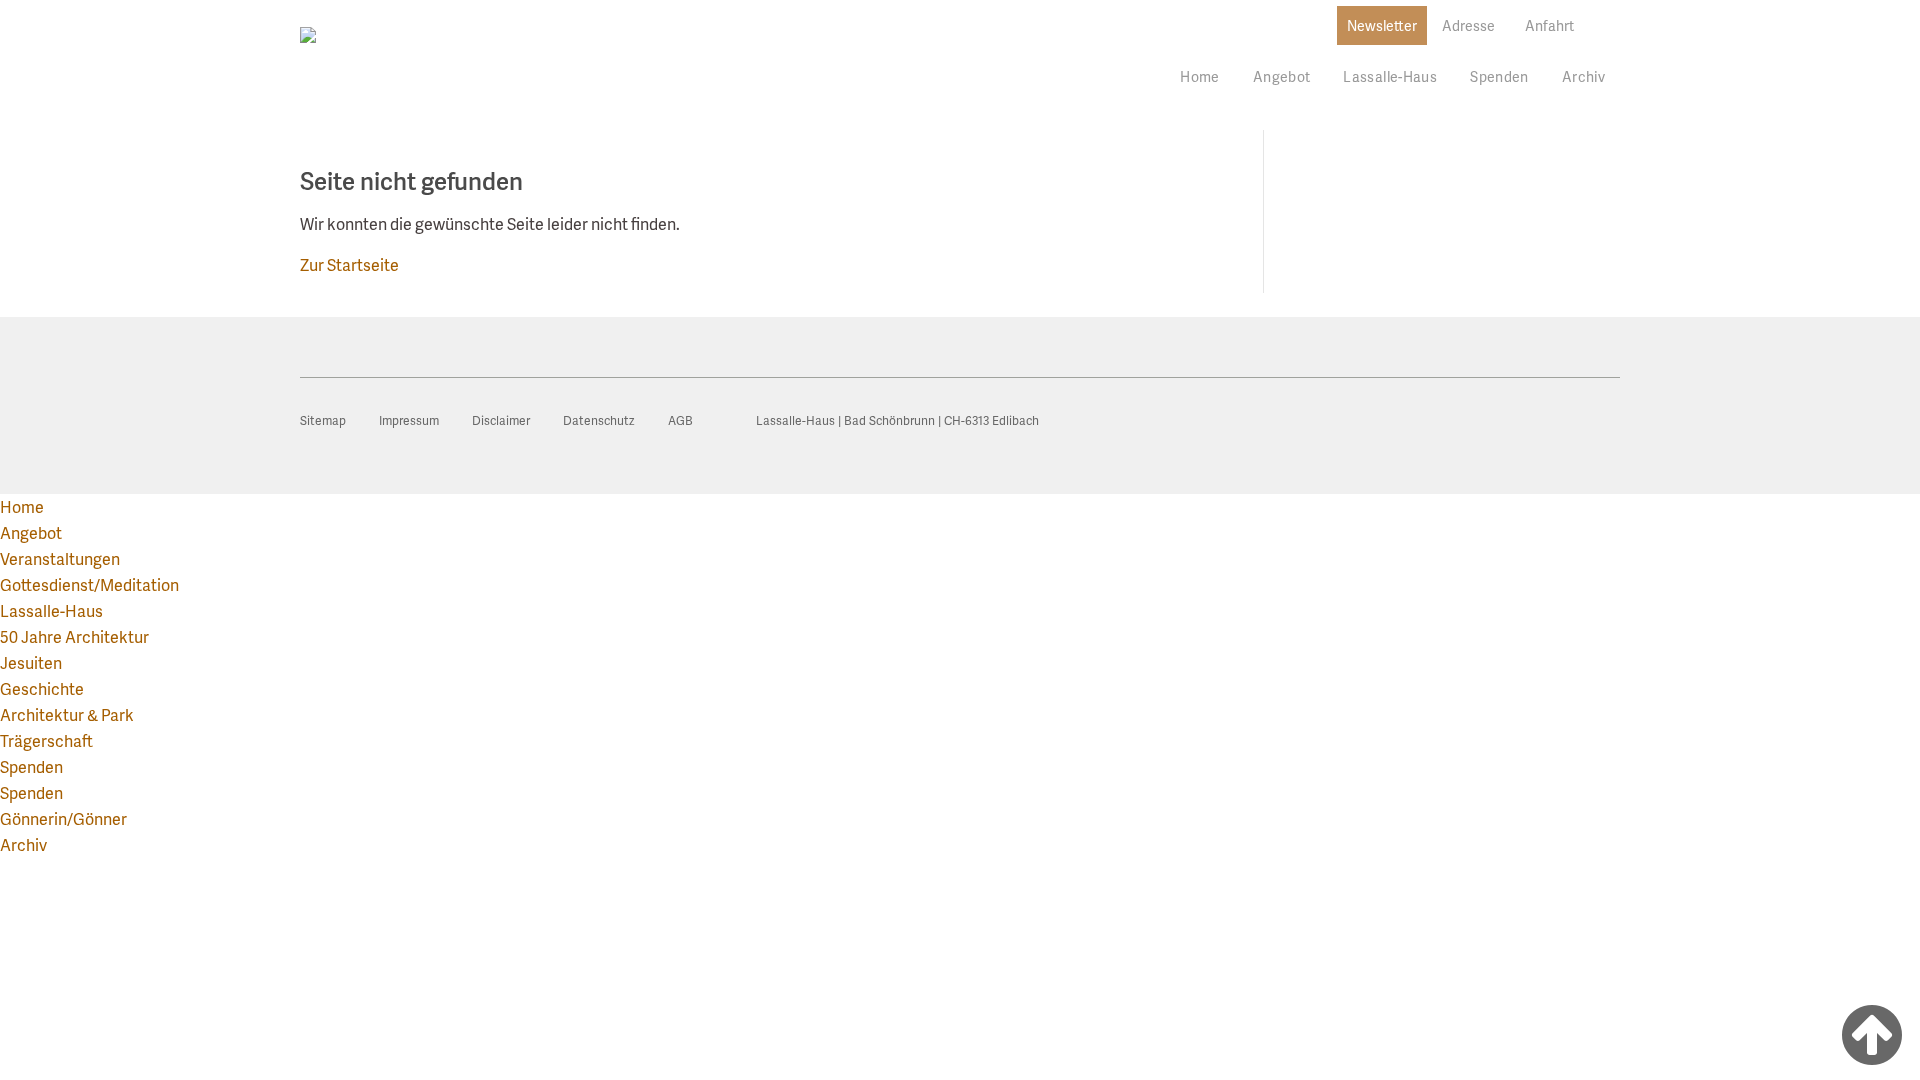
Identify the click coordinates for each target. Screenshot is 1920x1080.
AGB (680, 420)
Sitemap (323, 420)
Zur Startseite (349, 264)
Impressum (409, 420)
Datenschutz (599, 420)
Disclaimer (501, 420)
